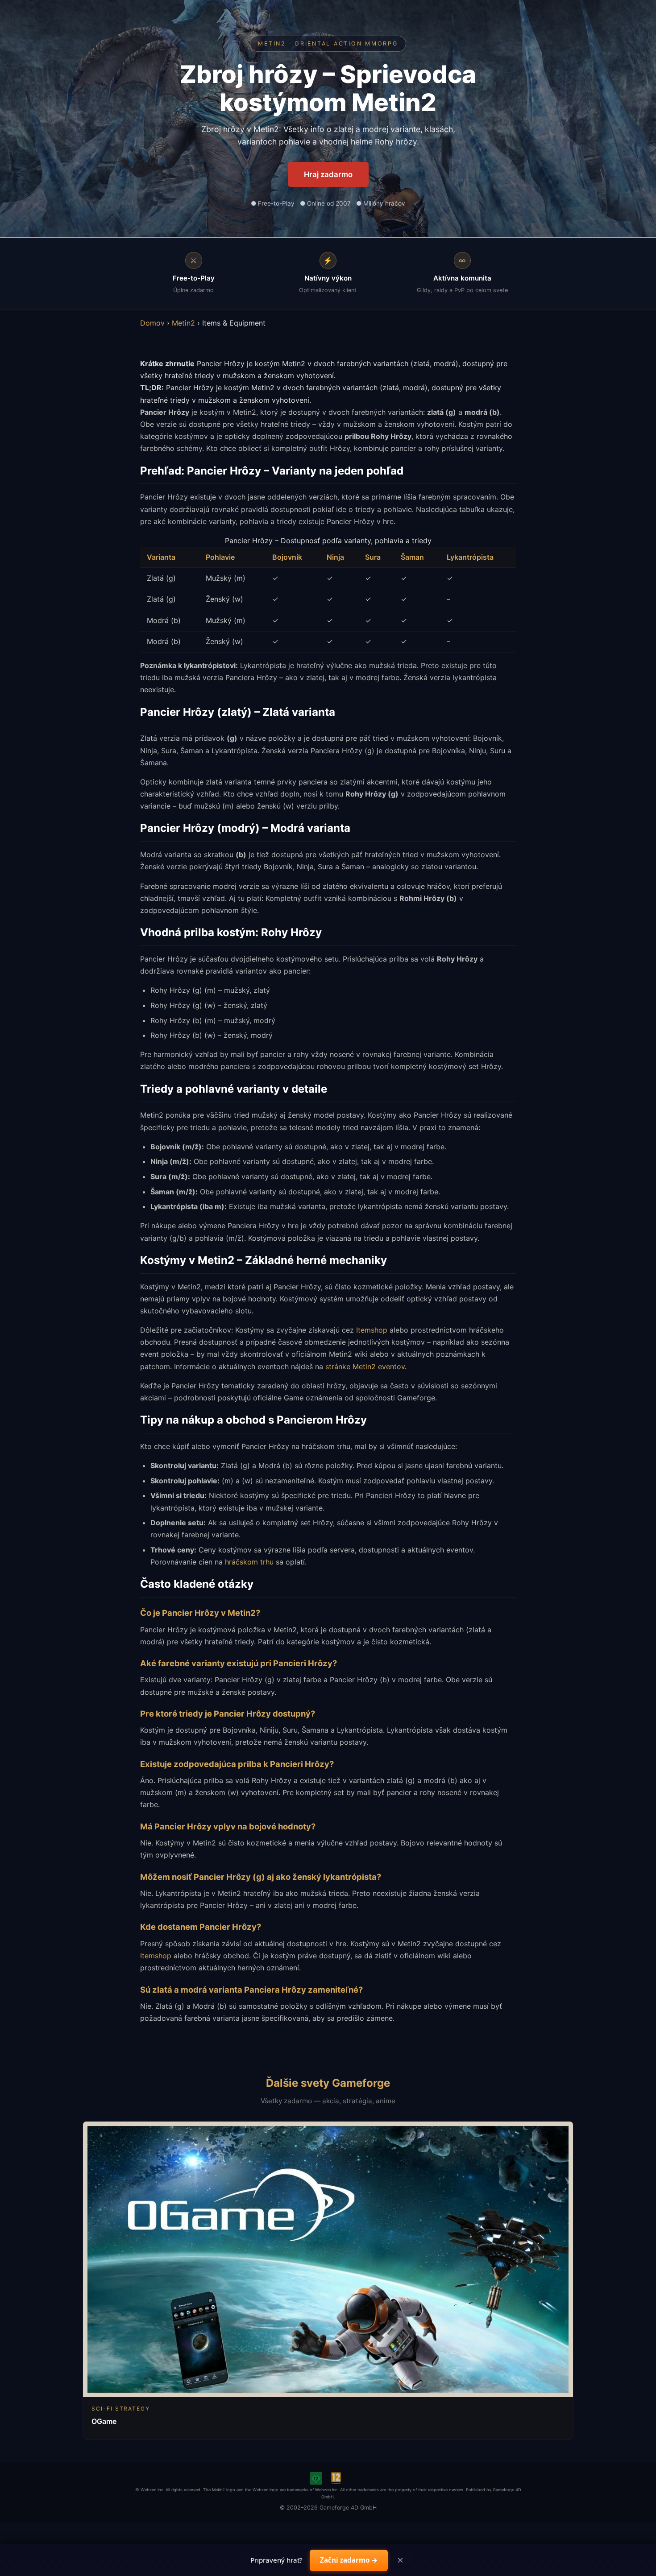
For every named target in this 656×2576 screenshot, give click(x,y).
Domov (152, 323)
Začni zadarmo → (349, 2560)
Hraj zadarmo (328, 174)
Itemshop (372, 1330)
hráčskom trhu (249, 1562)
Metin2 (183, 323)
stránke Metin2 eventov (365, 1366)
